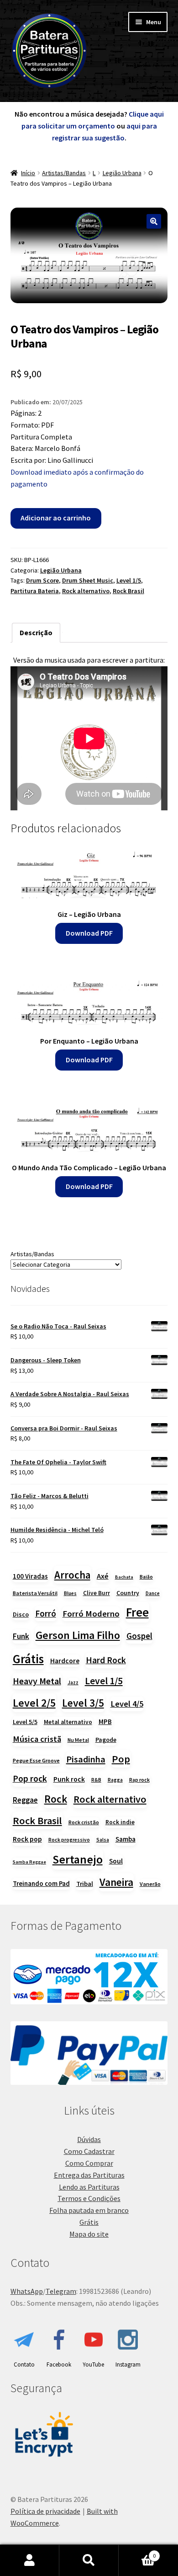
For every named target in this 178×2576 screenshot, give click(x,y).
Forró (46, 1613)
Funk (21, 1636)
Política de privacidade (45, 2511)
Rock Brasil (128, 591)
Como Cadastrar (89, 2151)
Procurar (89, 2560)
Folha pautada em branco (89, 2210)
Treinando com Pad (41, 1883)
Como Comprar (89, 2163)
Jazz (73, 1682)
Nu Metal (78, 1740)
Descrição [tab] (36, 632)
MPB (105, 1722)
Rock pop (27, 1839)
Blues (70, 1593)
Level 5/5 (25, 1722)
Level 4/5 (127, 1704)
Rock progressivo (69, 1840)
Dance (153, 1593)
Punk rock (69, 1779)
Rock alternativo (86, 591)
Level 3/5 (83, 1703)
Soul (116, 1861)
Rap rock (139, 1780)
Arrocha (72, 1575)
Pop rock (30, 1778)
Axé (103, 1576)
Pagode (106, 1740)
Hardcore (65, 1661)
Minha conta (30, 2560)
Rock (56, 1799)
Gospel (139, 1636)
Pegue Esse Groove (36, 1760)
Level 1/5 (129, 580)
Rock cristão (84, 1822)
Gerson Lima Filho (78, 1635)
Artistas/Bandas (64, 173)
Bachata (124, 1577)
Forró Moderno (91, 1614)
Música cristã (37, 1739)
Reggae (25, 1800)
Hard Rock (106, 1660)
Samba (126, 1839)
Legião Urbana (122, 173)
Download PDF (89, 933)
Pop (121, 1759)
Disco (21, 1614)
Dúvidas (89, 2139)
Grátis (28, 1659)
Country (128, 1593)
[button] (154, 221)
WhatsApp (27, 2291)
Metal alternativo (68, 1722)
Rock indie (120, 1822)
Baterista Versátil (35, 1593)
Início (28, 173)
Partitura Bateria (35, 591)
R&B (96, 1780)
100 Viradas (30, 1576)
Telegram (61, 2291)
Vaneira (116, 1882)
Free (137, 1612)
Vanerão (150, 1884)
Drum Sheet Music (88, 580)
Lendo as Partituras (89, 2187)
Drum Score (42, 580)
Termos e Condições (89, 2198)
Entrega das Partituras (89, 2175)
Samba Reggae (29, 1862)
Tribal (85, 1884)
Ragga (115, 1780)
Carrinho (137, 2552)
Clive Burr (97, 1593)
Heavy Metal (37, 1681)
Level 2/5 (34, 1703)
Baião (146, 1577)
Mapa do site (89, 2234)
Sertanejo (78, 1859)
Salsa (103, 1840)
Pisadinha (86, 1759)
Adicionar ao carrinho (56, 518)
